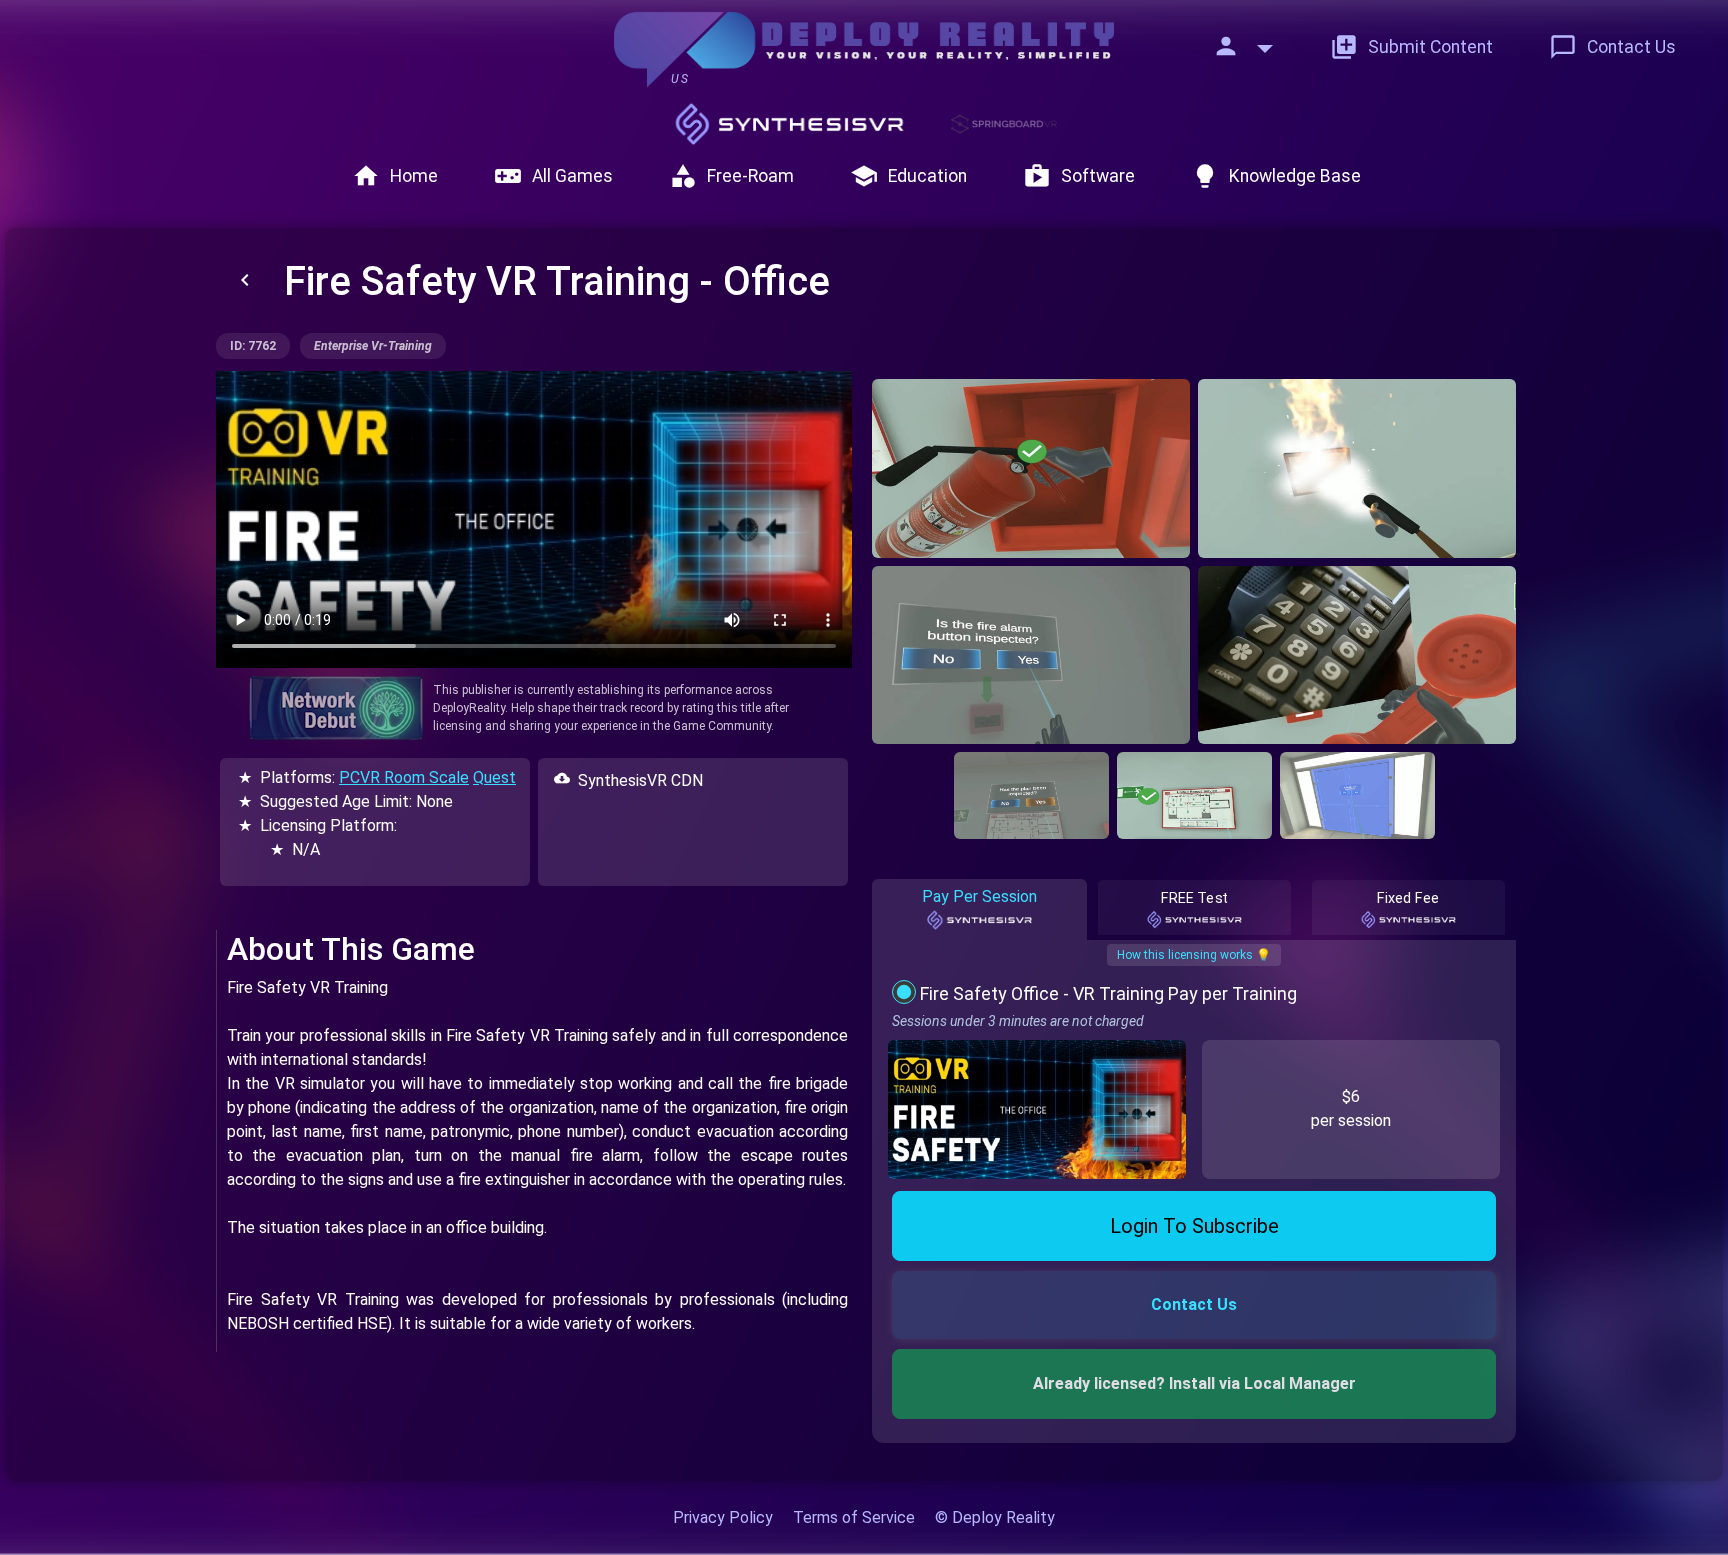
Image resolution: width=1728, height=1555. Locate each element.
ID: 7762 (253, 346)
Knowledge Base (1276, 176)
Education (908, 176)
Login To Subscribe (1194, 1226)
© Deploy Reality (995, 1517)
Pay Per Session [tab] (979, 896)
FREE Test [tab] (1194, 898)
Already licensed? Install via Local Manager (1194, 1383)
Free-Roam (731, 176)
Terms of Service (854, 1517)
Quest (494, 777)
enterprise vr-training (373, 346)
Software (1079, 176)
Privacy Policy (723, 1517)
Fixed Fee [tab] (1409, 898)
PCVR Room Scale (404, 777)
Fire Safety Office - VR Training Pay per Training (1108, 993)
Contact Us (1612, 47)
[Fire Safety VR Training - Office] (1031, 468)
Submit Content (1411, 47)
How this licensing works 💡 (1194, 955)
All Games (553, 176)
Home (395, 176)
